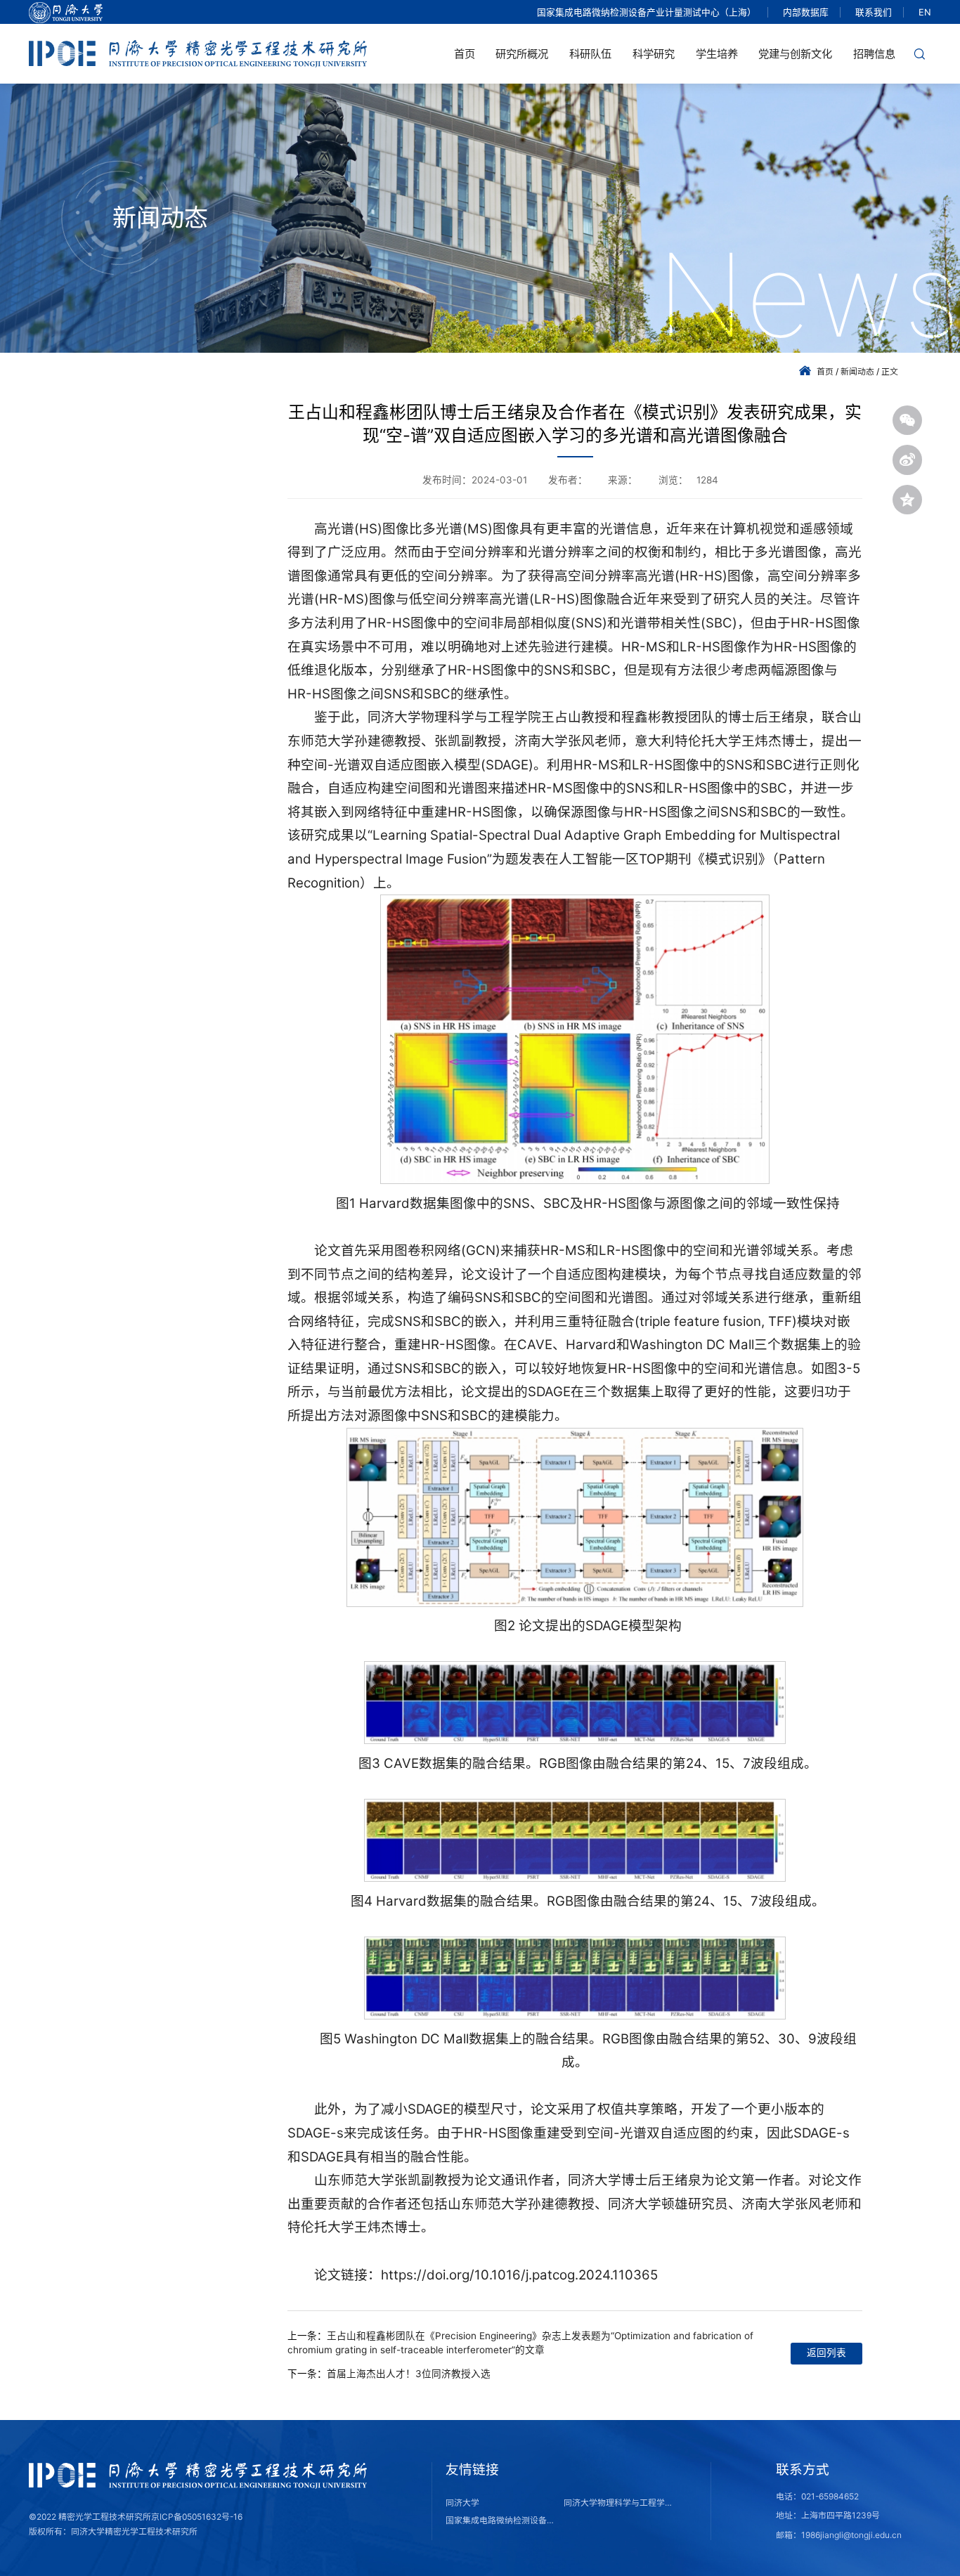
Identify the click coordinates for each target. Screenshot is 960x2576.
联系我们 (874, 12)
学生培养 (717, 54)
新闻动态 (857, 371)
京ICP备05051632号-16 (197, 2517)
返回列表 (826, 2353)
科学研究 (654, 54)
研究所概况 (522, 54)
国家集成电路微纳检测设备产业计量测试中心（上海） (647, 12)
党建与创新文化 (795, 54)
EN (925, 12)
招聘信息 (874, 54)
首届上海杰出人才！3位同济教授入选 (409, 2374)
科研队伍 (590, 54)
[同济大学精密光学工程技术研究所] (198, 53)
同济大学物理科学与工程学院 (618, 2503)
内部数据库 (806, 12)
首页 (465, 54)
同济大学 (462, 2503)
